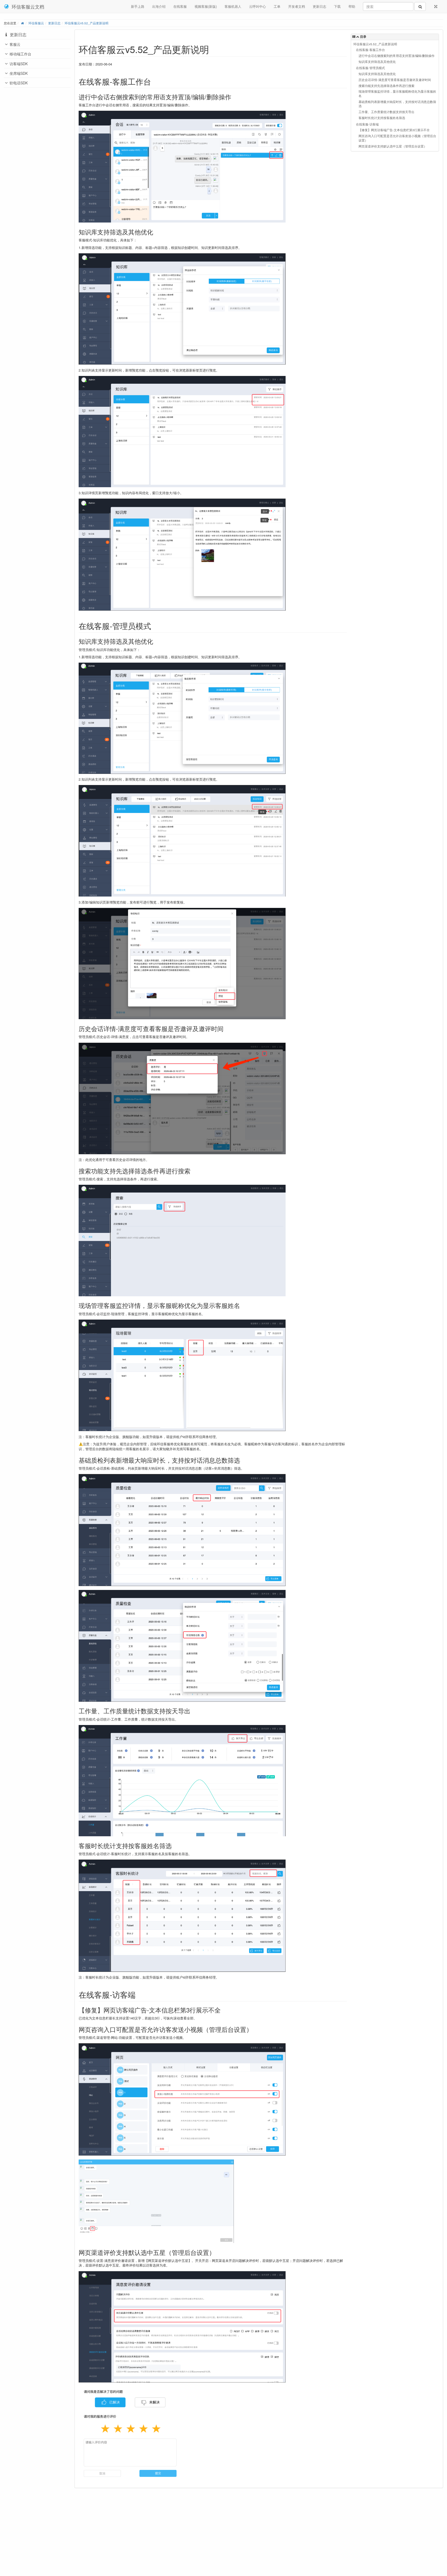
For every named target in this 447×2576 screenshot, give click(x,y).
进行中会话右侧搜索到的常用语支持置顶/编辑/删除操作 (397, 56)
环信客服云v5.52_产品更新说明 (87, 23)
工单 (277, 6)
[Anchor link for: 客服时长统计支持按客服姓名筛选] (175, 1845)
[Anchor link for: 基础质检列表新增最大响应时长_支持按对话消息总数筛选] (243, 1460)
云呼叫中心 (258, 6)
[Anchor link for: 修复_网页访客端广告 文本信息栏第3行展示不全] (224, 2010)
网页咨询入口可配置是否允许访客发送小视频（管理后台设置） (397, 138)
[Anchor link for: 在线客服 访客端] (139, 1994)
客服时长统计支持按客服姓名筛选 (382, 118)
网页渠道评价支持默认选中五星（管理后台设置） (393, 146)
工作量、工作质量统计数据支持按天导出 (386, 112)
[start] (22, 23)
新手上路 (138, 6)
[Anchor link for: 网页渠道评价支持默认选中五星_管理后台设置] (218, 2252)
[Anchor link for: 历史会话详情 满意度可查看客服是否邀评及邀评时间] (227, 1028)
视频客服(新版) (206, 6)
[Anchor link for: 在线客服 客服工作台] (155, 81)
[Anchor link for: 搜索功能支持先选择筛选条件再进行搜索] (193, 1171)
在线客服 (180, 6)
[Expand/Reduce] (436, 6)
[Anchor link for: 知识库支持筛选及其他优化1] (156, 641)
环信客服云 (36, 23)
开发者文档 (297, 6)
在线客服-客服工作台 (370, 50)
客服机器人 (233, 6)
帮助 (352, 6)
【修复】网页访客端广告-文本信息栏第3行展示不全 (394, 130)
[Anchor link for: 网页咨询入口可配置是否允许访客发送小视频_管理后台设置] (256, 2029)
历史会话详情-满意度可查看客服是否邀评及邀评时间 (395, 80)
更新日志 (319, 6)
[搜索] (420, 6)
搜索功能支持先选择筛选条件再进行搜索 (386, 86)
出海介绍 (159, 6)
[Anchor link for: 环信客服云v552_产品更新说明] (214, 49)
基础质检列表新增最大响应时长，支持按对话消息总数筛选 (397, 104)
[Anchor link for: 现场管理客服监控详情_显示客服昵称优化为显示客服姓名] (243, 1305)
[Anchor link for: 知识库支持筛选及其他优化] (156, 232)
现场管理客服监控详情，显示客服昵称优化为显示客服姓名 (397, 94)
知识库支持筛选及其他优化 (377, 62)
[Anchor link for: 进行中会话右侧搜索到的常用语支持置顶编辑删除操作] (234, 97)
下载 (337, 6)
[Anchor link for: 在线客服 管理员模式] (155, 626)
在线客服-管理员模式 (370, 68)
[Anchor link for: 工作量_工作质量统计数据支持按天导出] (193, 1711)
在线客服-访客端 (367, 124)
